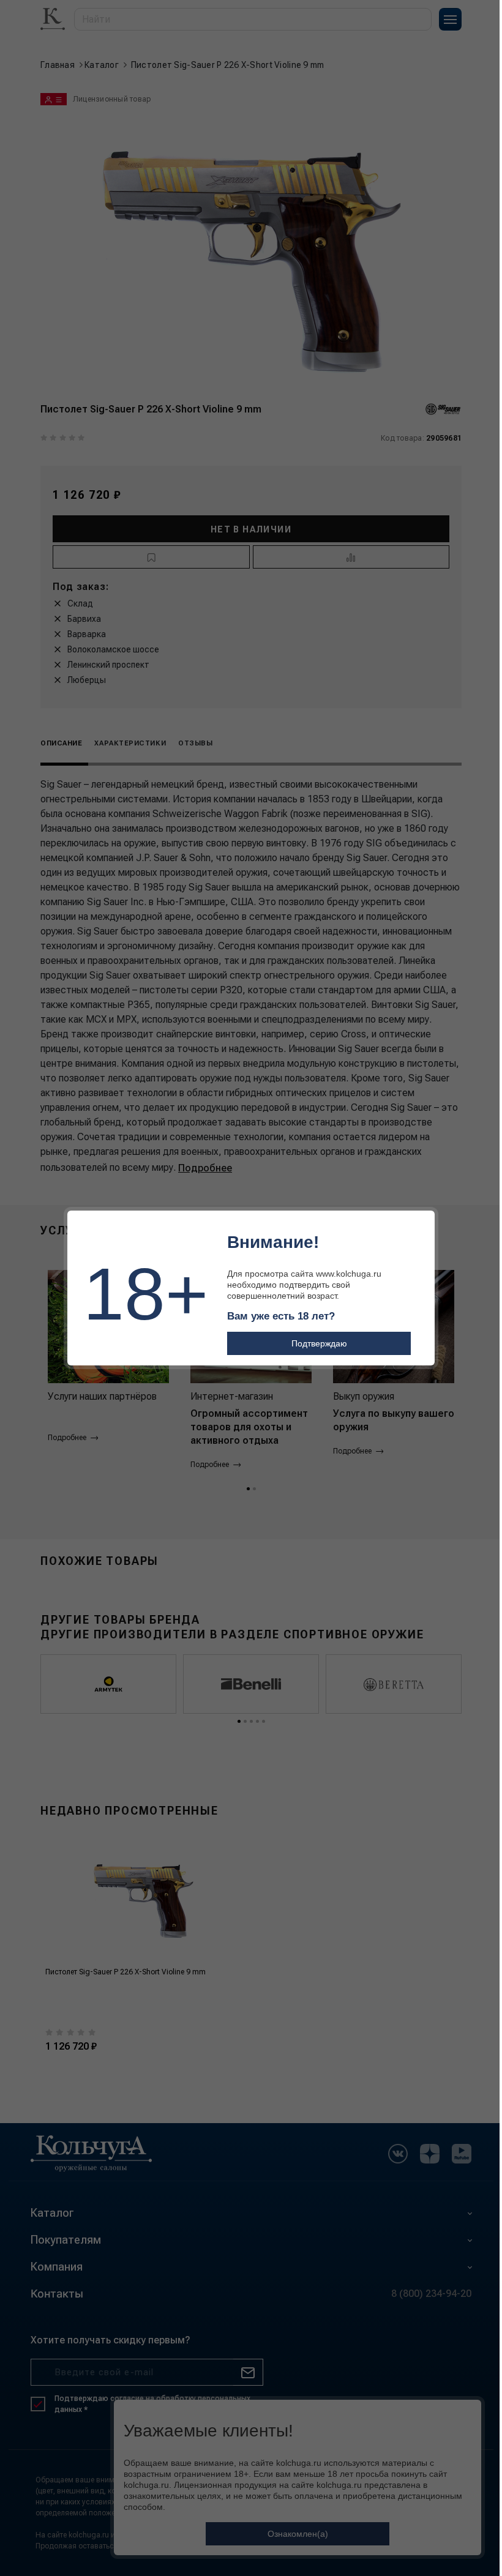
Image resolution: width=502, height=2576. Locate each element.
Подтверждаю (319, 1343)
